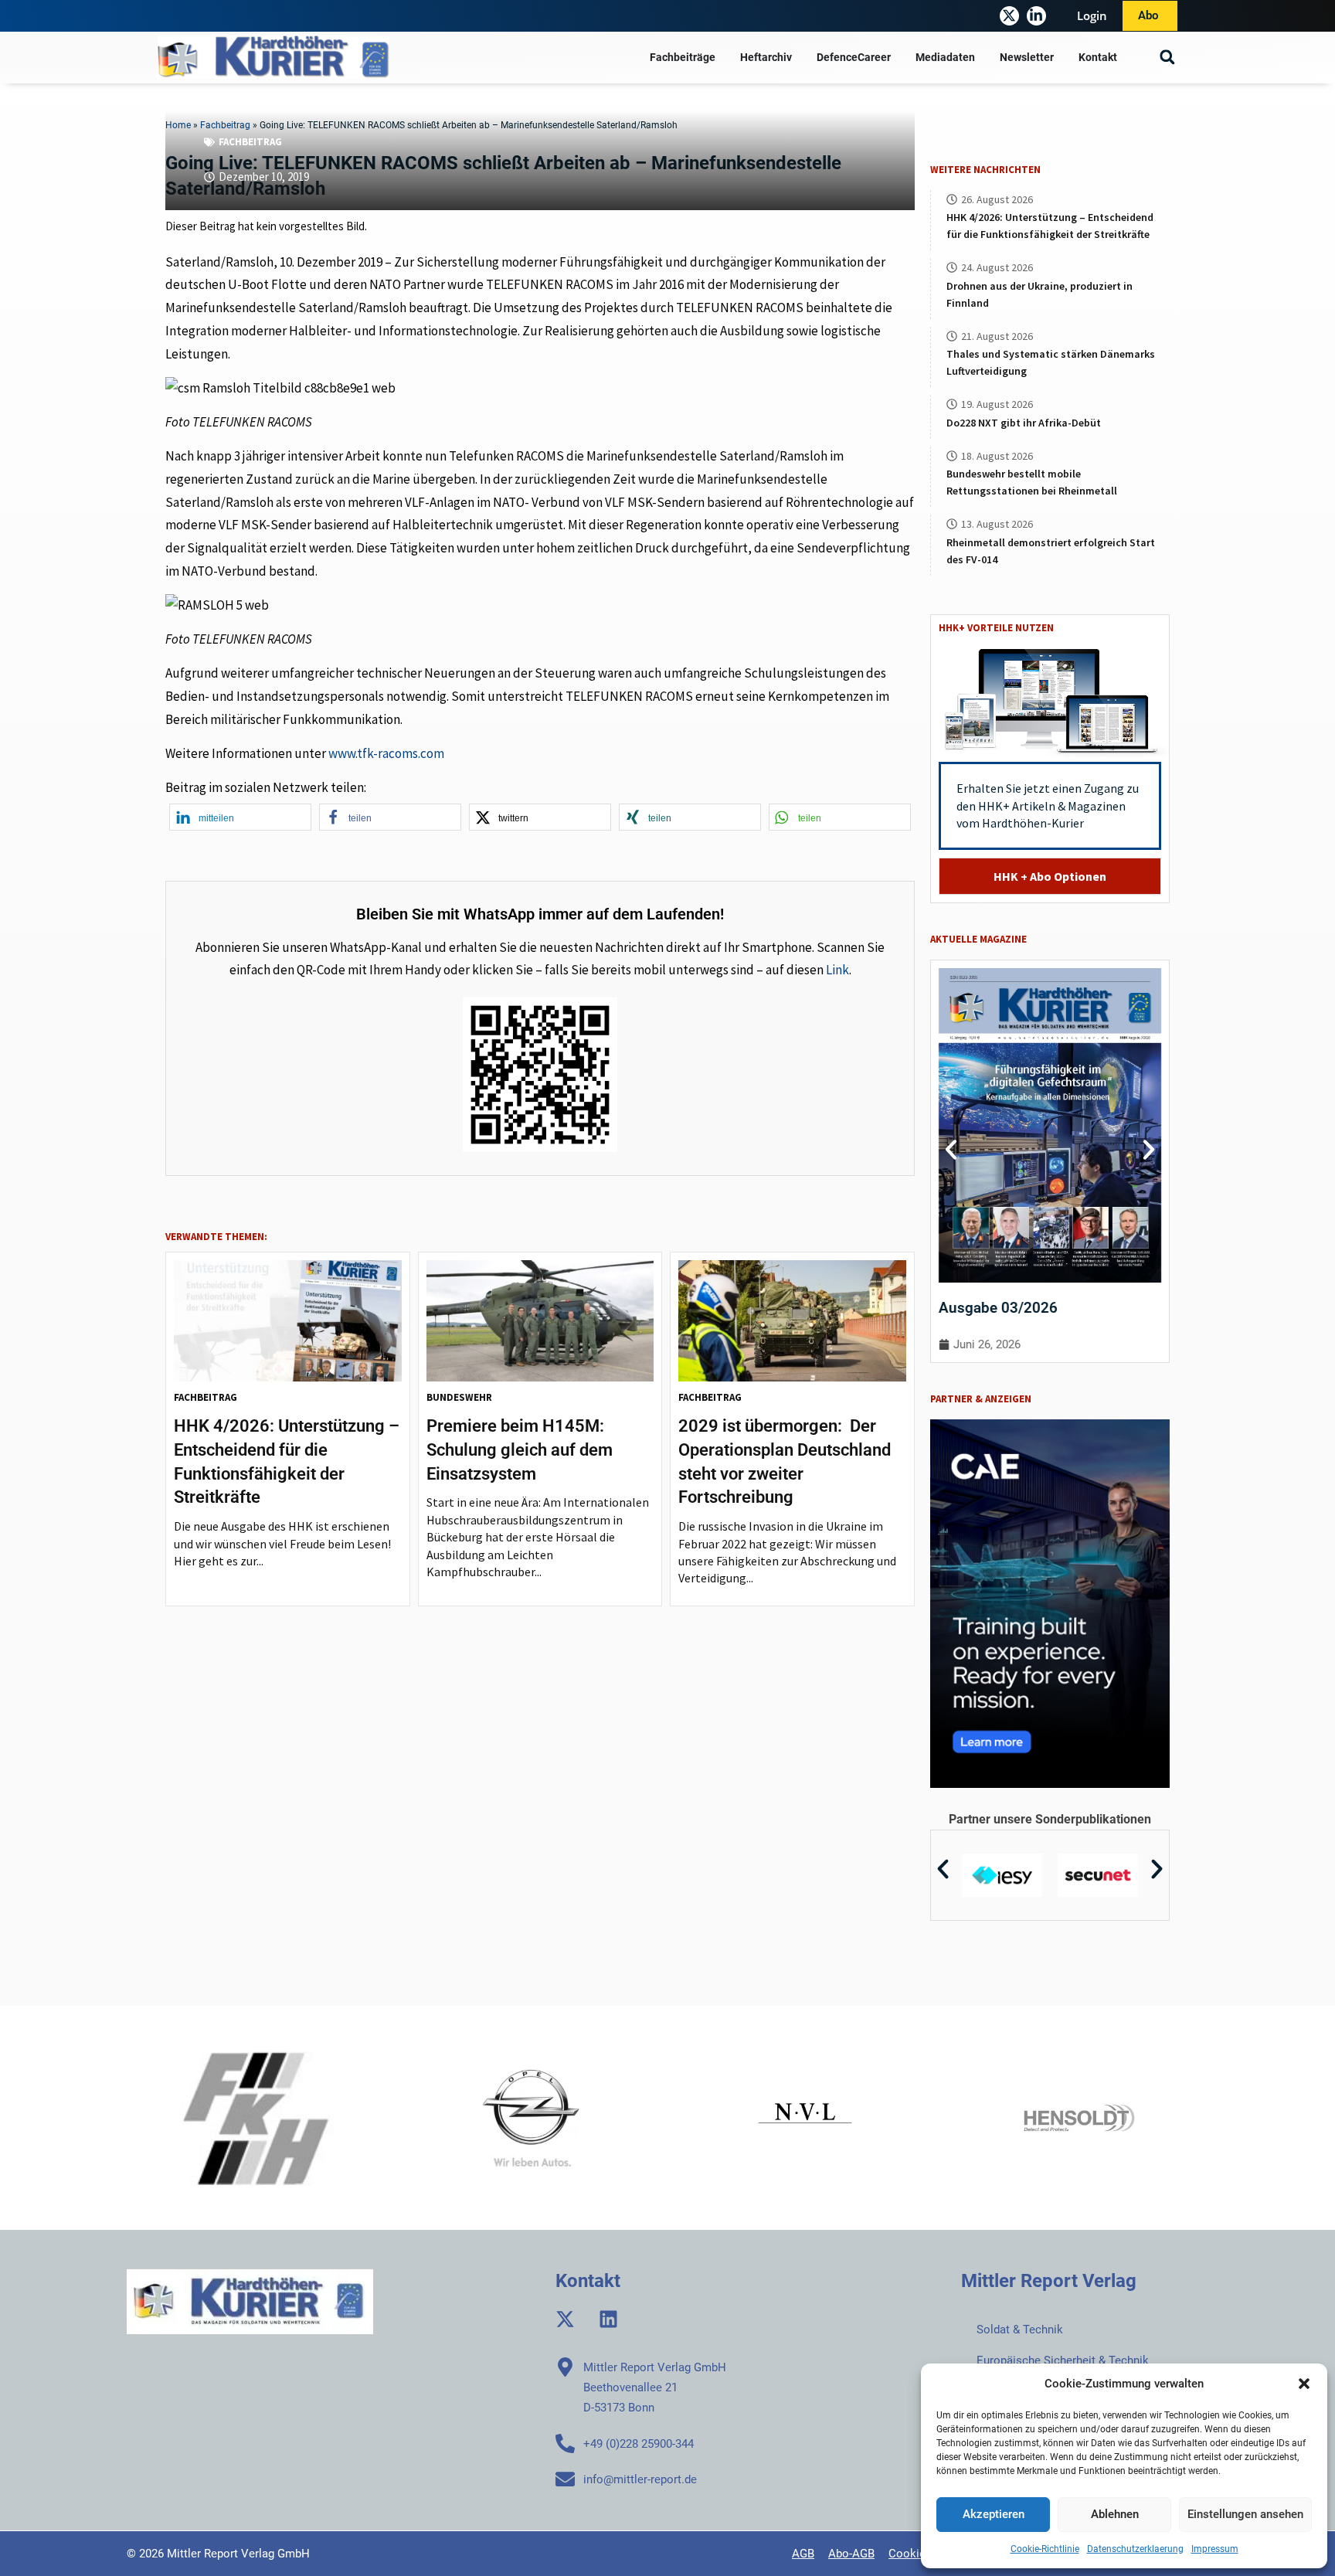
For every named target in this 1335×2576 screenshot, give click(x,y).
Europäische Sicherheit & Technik (1063, 2360)
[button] (1304, 2384)
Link (837, 970)
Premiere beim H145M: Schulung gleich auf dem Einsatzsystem (520, 1450)
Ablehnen (1115, 2514)
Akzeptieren (994, 2514)
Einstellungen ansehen (1245, 2514)
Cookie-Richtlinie (1045, 2549)
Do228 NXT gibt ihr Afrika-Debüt (1024, 423)
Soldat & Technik (1020, 2330)
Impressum (1215, 2549)
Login (1092, 15)
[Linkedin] (608, 2319)
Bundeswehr (459, 1397)
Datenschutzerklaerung (1135, 2549)
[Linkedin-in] (1036, 16)
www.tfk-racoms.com (386, 753)
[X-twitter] (1009, 16)
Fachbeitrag (250, 142)
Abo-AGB (851, 2554)
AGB (803, 2554)
